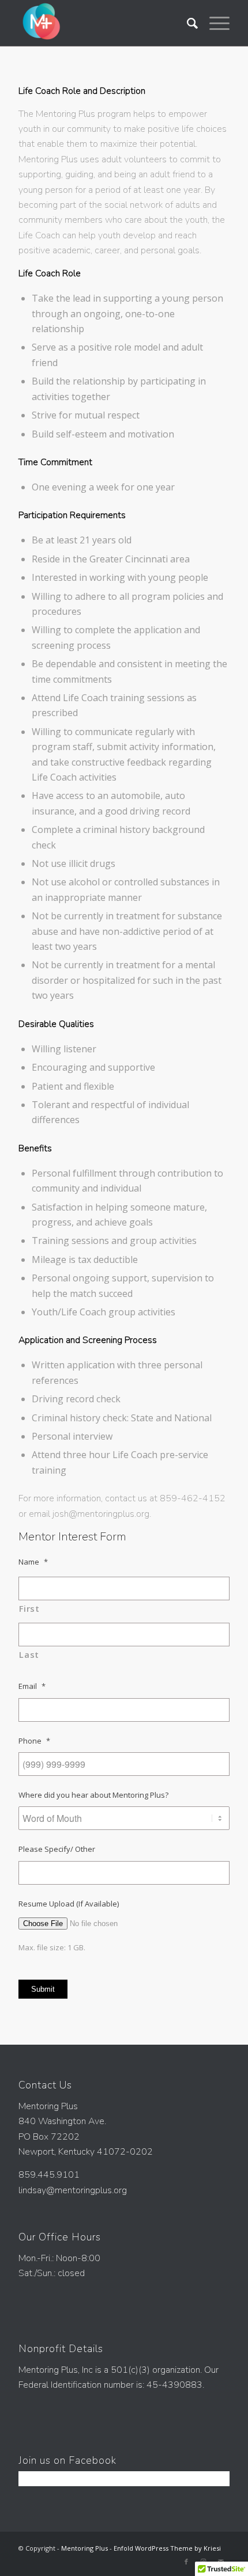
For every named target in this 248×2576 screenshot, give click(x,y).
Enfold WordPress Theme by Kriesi (167, 2548)
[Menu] (214, 23)
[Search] (187, 23)
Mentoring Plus (84, 2548)
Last (29, 1654)
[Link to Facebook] (186, 2562)
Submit (43, 1989)
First (29, 1608)
